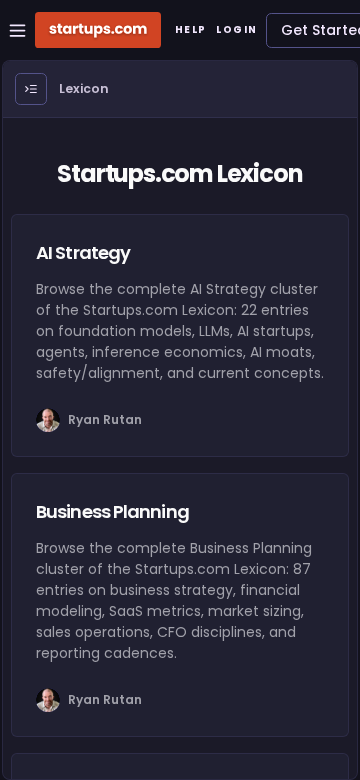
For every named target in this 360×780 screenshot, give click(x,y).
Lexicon (84, 88)
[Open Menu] (31, 89)
